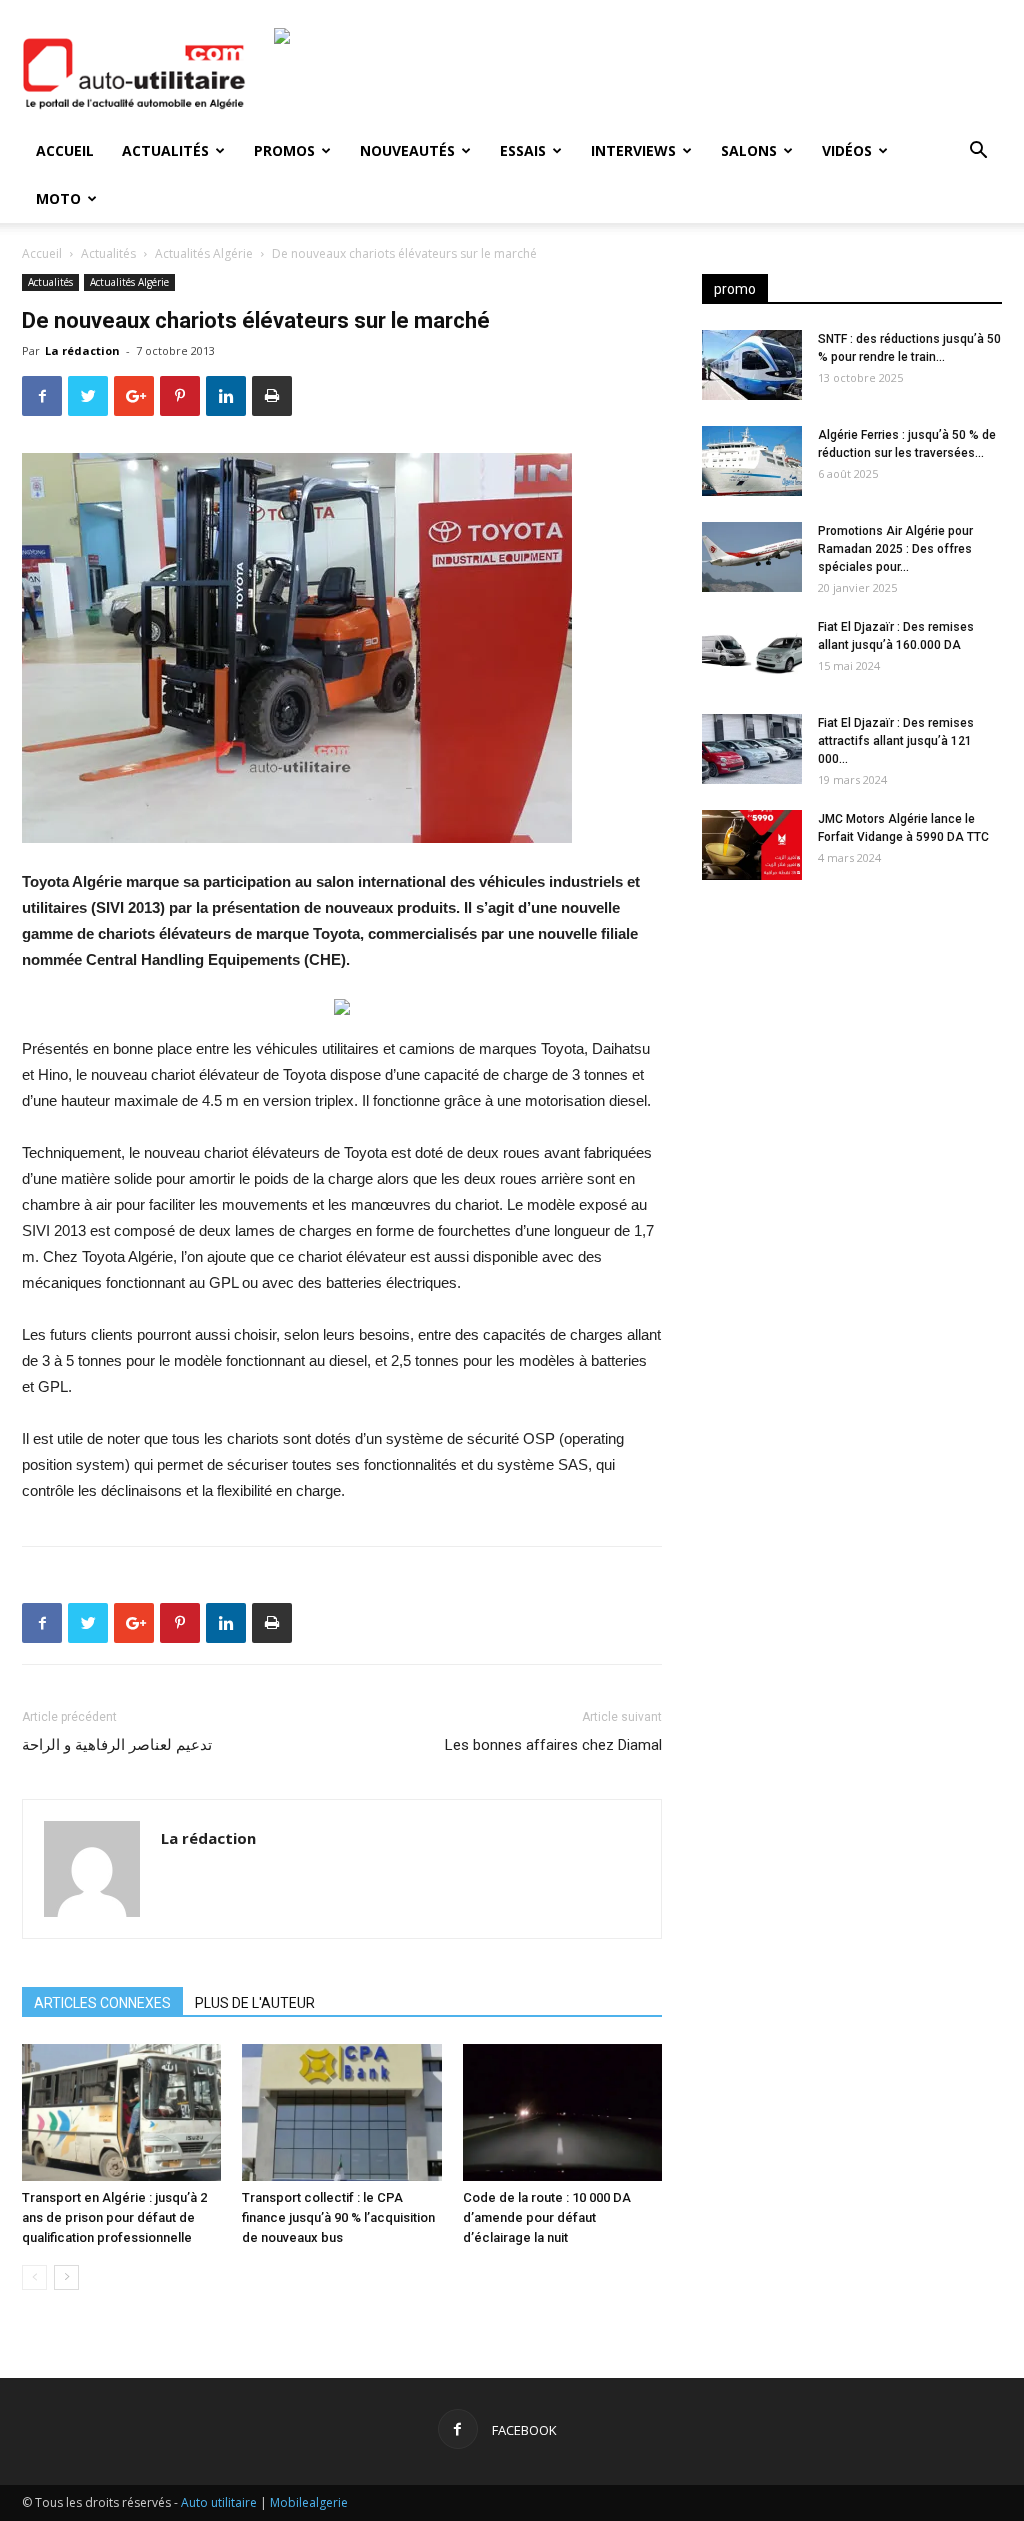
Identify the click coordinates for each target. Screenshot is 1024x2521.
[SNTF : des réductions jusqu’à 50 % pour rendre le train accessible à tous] (752, 365)
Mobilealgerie (309, 2502)
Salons (749, 150)
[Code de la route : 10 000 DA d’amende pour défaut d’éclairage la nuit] (562, 2112)
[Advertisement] (852, 1053)
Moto (58, 198)
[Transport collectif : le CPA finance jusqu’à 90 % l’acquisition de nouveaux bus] (341, 2112)
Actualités (165, 150)
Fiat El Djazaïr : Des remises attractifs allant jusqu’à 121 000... (896, 741)
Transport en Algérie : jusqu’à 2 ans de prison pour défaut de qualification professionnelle (114, 2217)
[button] (978, 152)
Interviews (633, 150)
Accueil (65, 150)
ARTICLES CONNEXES (102, 2003)
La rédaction (82, 350)
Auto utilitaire (219, 2502)
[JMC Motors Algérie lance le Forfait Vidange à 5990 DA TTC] (752, 845)
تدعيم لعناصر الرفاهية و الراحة (117, 1745)
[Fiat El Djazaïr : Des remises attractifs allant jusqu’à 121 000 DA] (752, 749)
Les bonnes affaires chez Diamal (553, 1745)
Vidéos (847, 150)
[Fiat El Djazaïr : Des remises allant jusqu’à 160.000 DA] (752, 653)
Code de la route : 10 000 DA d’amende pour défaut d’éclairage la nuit (547, 2217)
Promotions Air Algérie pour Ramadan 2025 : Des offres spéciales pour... (895, 549)
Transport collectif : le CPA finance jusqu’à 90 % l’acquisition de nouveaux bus (338, 2217)
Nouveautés (407, 150)
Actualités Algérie (204, 253)
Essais (523, 150)
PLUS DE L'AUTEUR (255, 2003)
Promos (284, 150)
